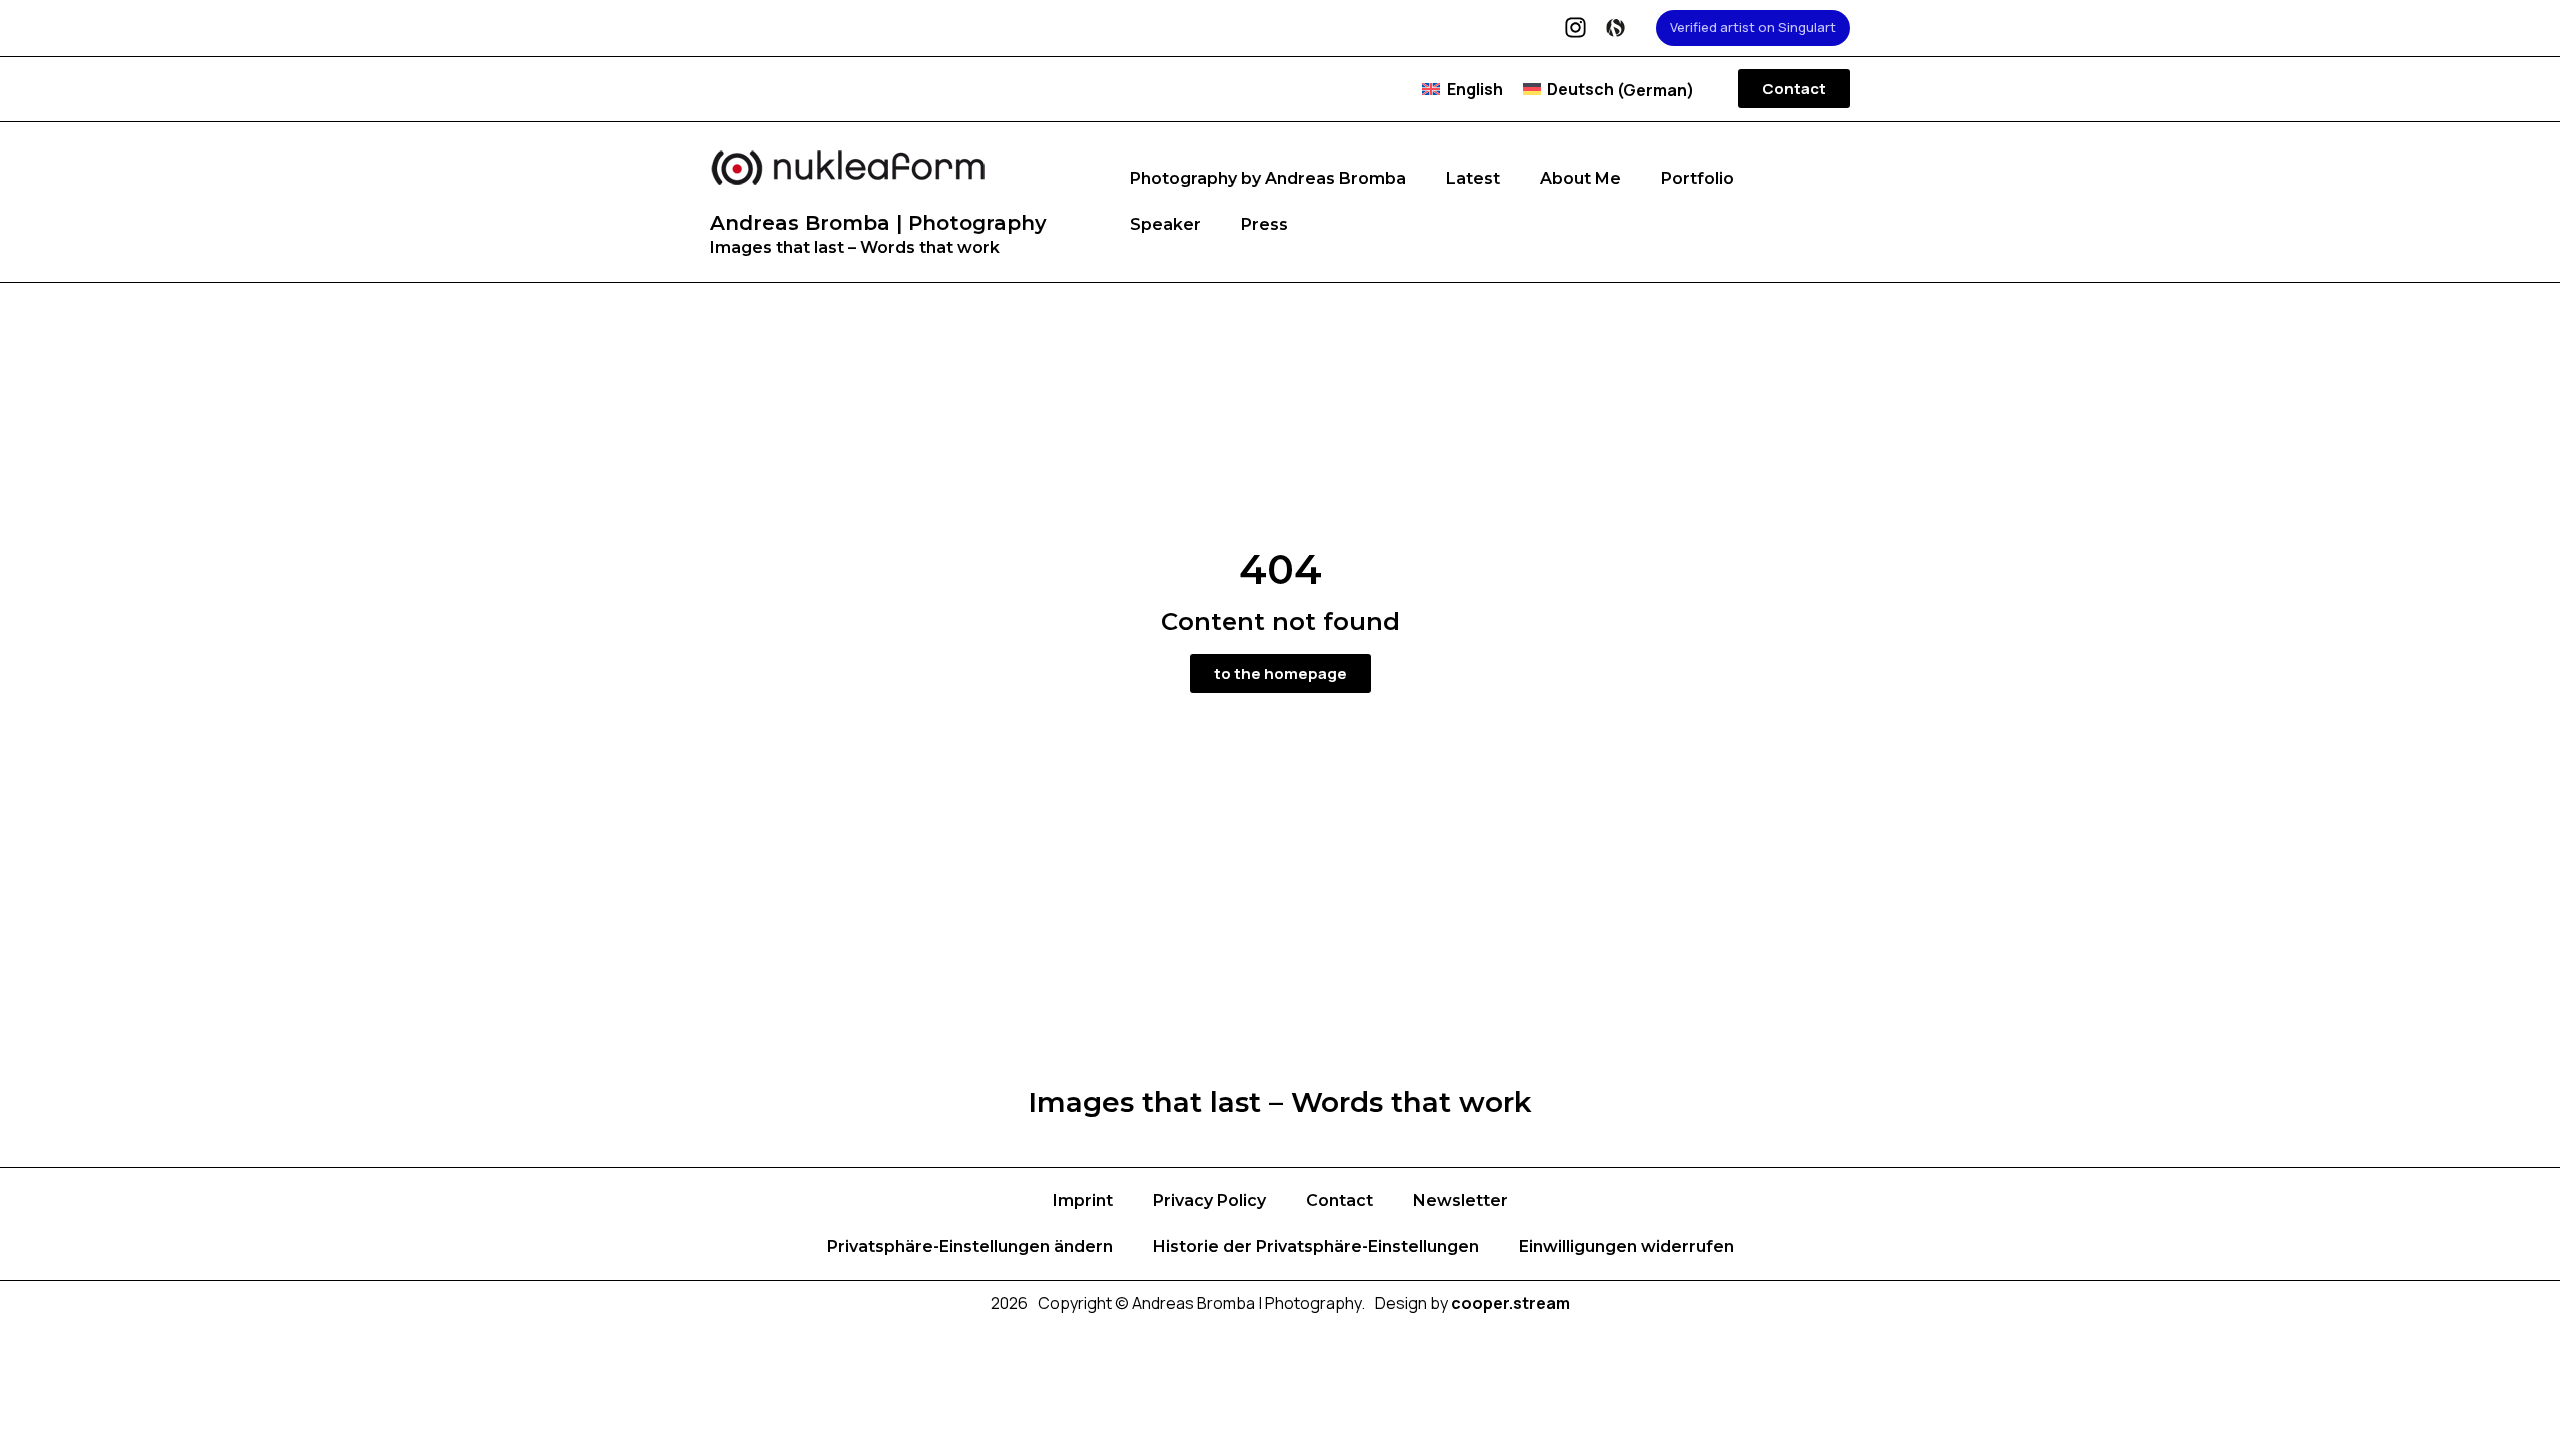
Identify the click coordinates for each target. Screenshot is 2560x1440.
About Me (1580, 178)
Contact (1339, 1200)
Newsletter (1460, 1200)
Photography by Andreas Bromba (1268, 178)
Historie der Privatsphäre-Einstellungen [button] (1316, 1246)
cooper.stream (1510, 1303)
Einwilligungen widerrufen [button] (1626, 1246)
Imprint (1083, 1200)
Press (1264, 224)
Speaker (1165, 224)
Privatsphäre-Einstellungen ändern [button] (970, 1246)
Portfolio (1697, 178)
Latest (1473, 178)
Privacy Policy (1209, 1200)
